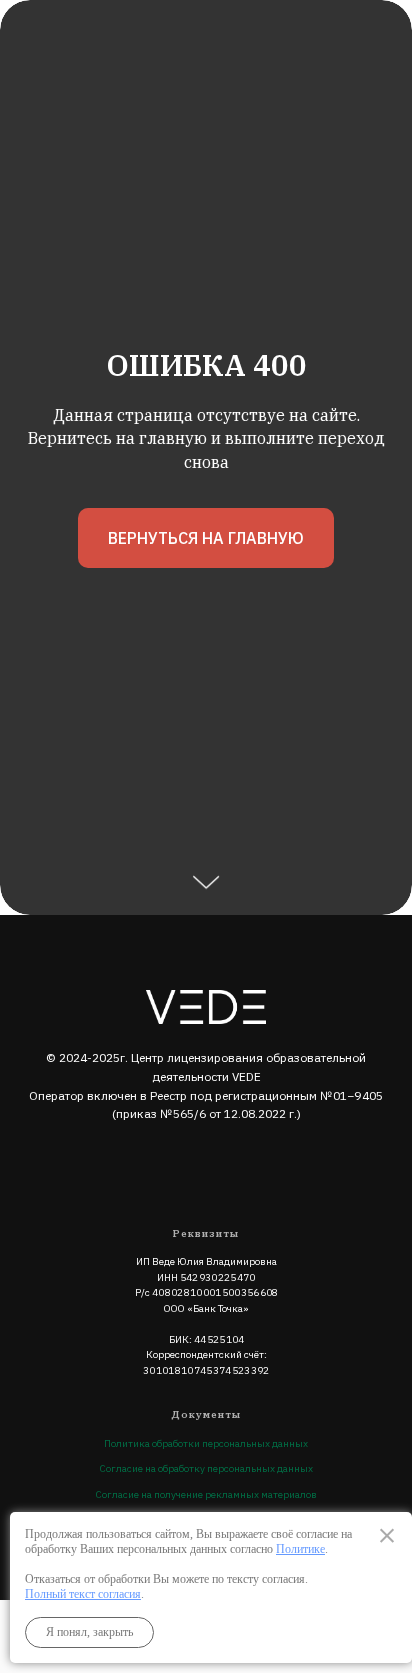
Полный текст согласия (83, 1594)
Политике (300, 1549)
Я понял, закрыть (89, 1632)
